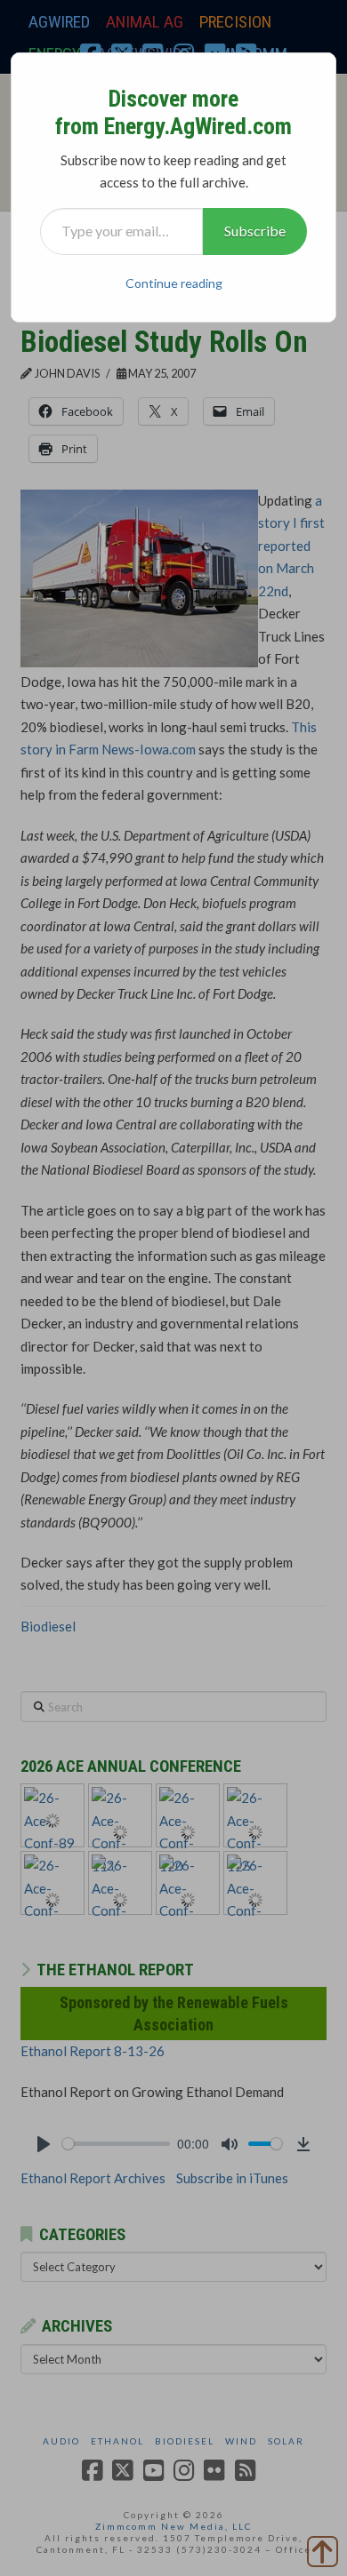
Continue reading (174, 283)
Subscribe (255, 231)
